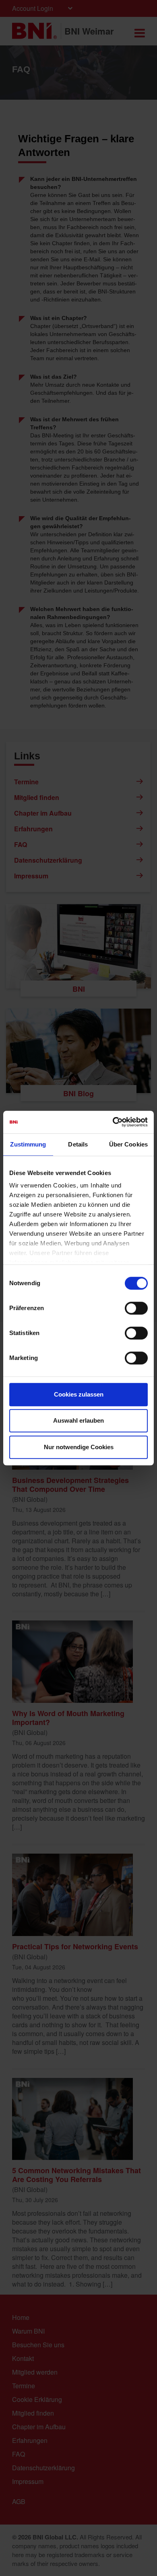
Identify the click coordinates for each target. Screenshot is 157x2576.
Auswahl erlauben (78, 1420)
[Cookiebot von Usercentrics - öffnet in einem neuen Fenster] (113, 1122)
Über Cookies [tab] (128, 1144)
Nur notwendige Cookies (79, 1447)
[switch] (136, 1308)
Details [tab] (78, 1144)
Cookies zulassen (79, 1394)
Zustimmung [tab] (28, 1144)
